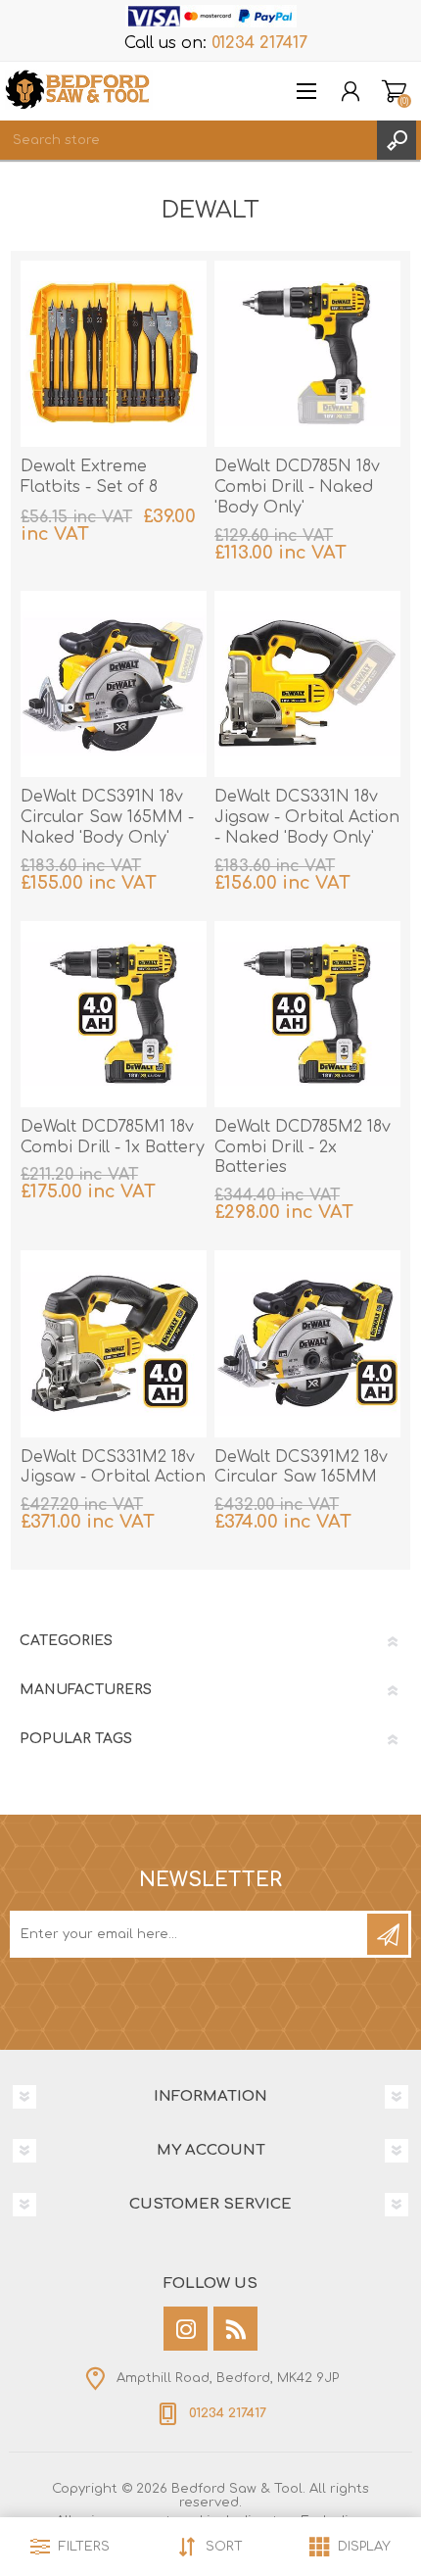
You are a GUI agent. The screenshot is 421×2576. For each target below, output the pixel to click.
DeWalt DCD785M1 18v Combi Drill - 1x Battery (113, 1137)
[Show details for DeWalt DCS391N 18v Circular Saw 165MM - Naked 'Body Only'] (114, 684)
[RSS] (235, 2329)
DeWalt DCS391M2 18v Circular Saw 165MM (301, 1467)
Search (397, 140)
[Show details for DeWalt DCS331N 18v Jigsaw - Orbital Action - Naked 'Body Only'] (307, 684)
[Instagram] (186, 2329)
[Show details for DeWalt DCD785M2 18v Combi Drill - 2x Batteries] (307, 1014)
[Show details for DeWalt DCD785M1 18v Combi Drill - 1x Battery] (114, 1014)
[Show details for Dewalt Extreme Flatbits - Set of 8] (114, 354)
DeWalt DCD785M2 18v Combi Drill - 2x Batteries (303, 1147)
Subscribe (388, 1934)
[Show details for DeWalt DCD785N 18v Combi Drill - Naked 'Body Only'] (307, 354)
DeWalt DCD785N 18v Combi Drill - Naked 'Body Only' (297, 487)
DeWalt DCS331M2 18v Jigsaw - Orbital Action (113, 1467)
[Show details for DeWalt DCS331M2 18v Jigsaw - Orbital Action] (114, 1343)
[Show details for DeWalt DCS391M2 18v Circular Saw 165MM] (307, 1343)
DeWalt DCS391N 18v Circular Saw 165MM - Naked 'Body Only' (107, 817)
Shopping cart (394, 91)
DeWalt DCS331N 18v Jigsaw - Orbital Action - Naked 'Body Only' (307, 817)
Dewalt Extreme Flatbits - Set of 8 (89, 477)
